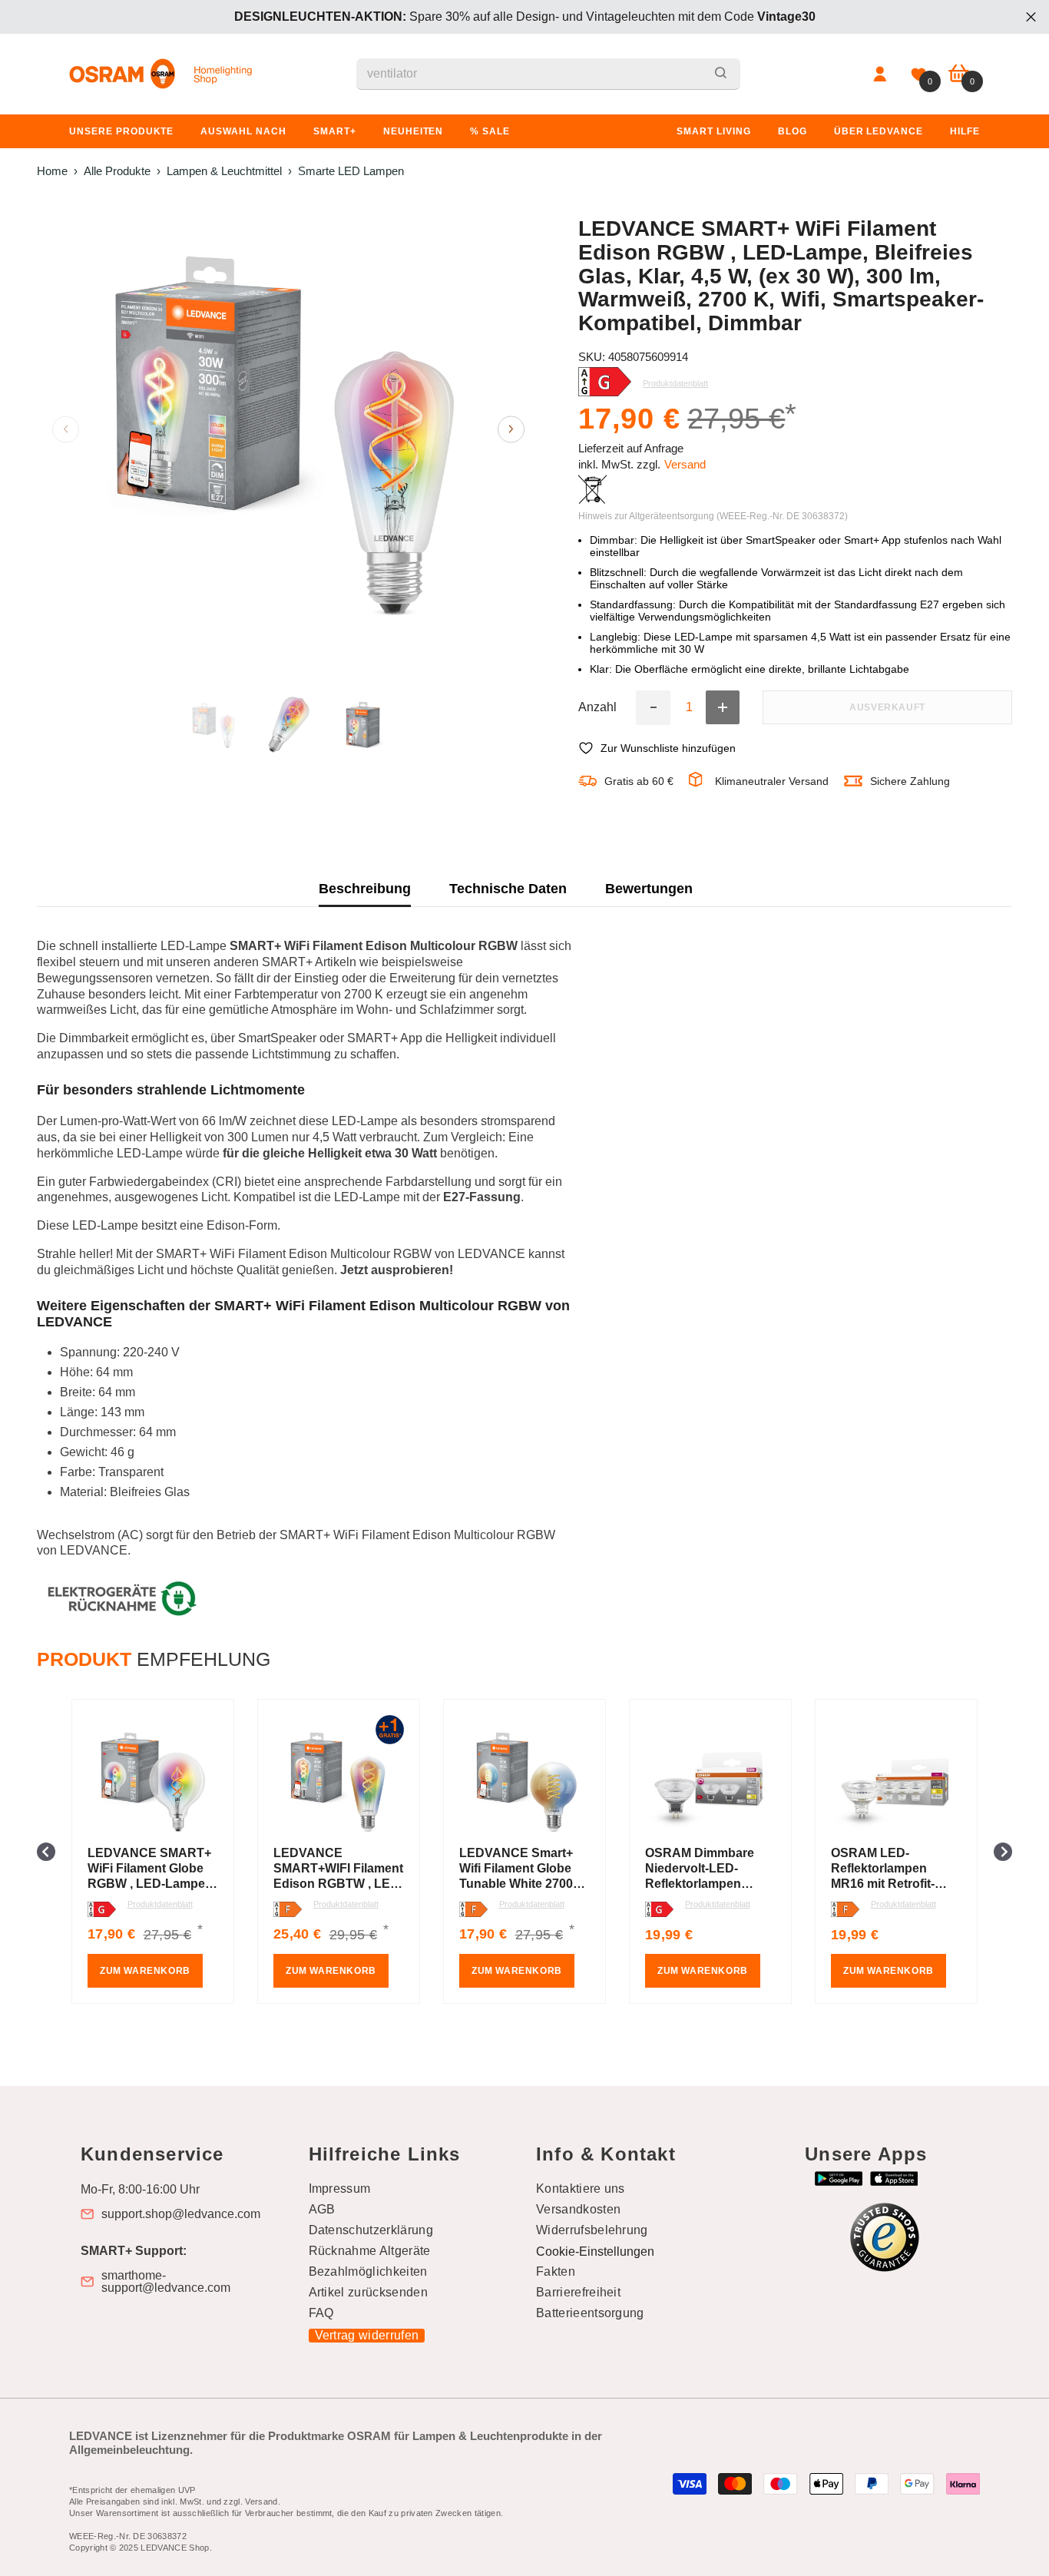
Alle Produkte (117, 171)
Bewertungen (649, 889)
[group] (153, 1851)
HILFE (965, 131)
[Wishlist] (918, 74)
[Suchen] (548, 74)
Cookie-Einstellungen (595, 2252)
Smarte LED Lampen (351, 171)
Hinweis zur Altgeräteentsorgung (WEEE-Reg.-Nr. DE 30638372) (713, 516)
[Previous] (66, 429)
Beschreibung (365, 889)
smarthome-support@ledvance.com (166, 2282)
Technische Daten (508, 889)
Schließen (1031, 17)
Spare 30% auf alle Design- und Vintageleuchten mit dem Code (525, 17)
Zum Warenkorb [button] (145, 1971)
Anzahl (597, 707)
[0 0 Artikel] (959, 74)
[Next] (511, 429)
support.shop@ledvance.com (181, 2214)
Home (52, 171)
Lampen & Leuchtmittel (224, 171)
